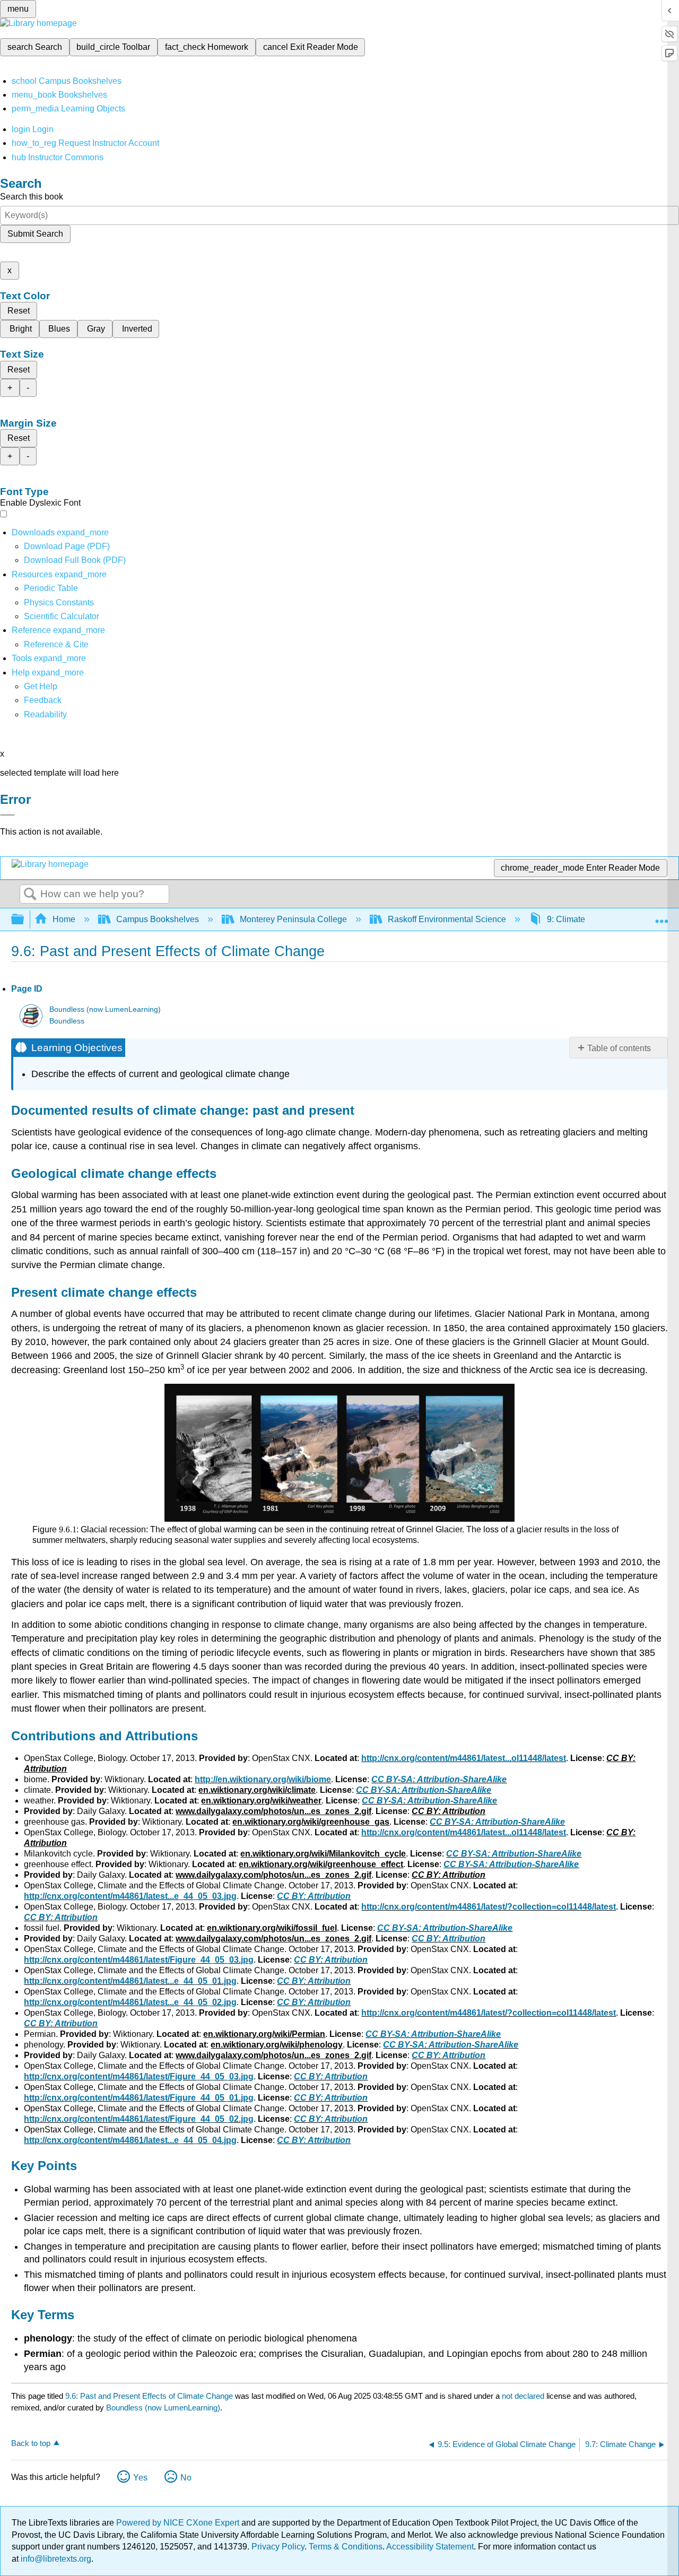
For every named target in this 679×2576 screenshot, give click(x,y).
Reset (19, 311)
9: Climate (566, 919)
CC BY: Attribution (314, 1896)
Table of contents (619, 1048)
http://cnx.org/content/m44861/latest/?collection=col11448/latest (489, 1907)
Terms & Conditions (346, 2547)
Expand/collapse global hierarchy (24, 920)
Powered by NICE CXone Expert (179, 2523)
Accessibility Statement (430, 2547)
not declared (524, 2396)
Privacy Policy (278, 2547)
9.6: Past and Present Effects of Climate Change (149, 2396)
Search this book (32, 197)
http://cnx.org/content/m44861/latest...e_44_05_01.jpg (130, 1981)
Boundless (67, 1021)
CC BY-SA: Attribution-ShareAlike (439, 1779)
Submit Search (35, 234)
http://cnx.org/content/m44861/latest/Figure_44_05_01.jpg (139, 2098)
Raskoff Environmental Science (447, 919)
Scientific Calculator (62, 616)
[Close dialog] (7, 815)
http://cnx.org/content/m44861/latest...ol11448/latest (464, 1758)
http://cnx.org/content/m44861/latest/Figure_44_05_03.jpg (139, 1960)
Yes (140, 2478)
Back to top (31, 2443)
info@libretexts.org (55, 2559)
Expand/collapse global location (661, 916)
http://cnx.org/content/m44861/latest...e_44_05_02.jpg (130, 2002)
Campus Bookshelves (158, 919)
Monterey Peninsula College (293, 919)
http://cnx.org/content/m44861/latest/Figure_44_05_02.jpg (139, 2119)
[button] (43, 700)
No (186, 2478)
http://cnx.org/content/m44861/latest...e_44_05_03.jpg (130, 1896)
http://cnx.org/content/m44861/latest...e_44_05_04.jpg (130, 2140)
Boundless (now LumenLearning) (105, 1009)
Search (30, 895)
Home (64, 919)
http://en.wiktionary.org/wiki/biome (263, 1779)
